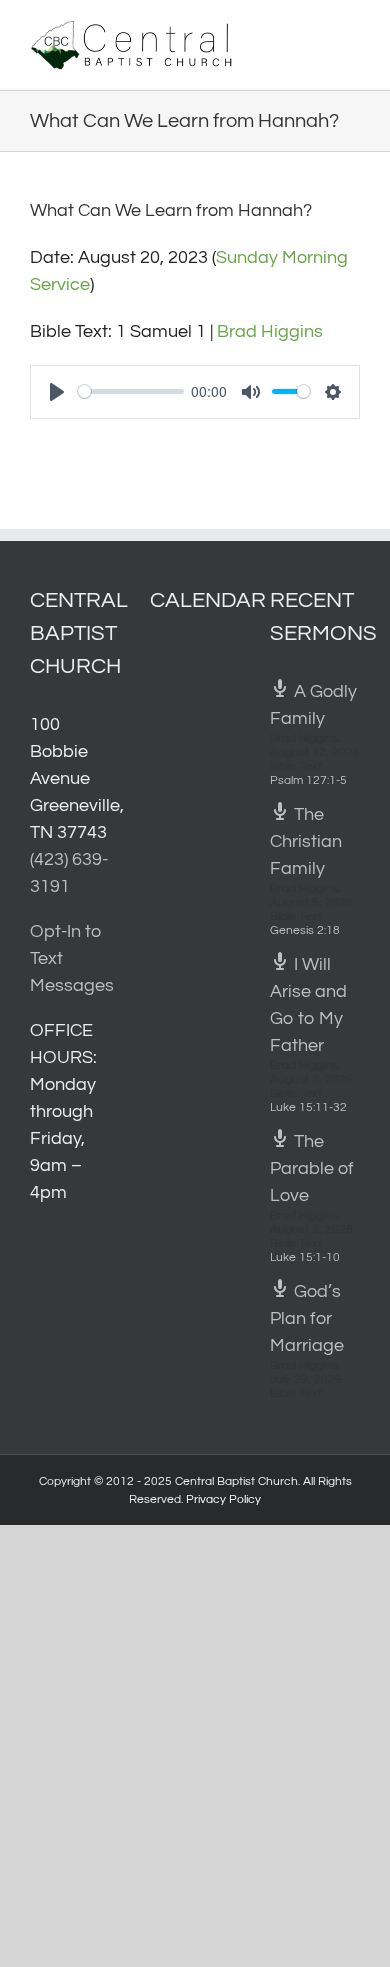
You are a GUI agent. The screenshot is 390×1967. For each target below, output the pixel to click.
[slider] (131, 391)
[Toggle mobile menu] (352, 30)
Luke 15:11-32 (308, 1107)
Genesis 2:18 (305, 930)
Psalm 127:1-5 (308, 780)
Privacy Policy (223, 1499)
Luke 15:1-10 (305, 1257)
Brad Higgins (270, 331)
